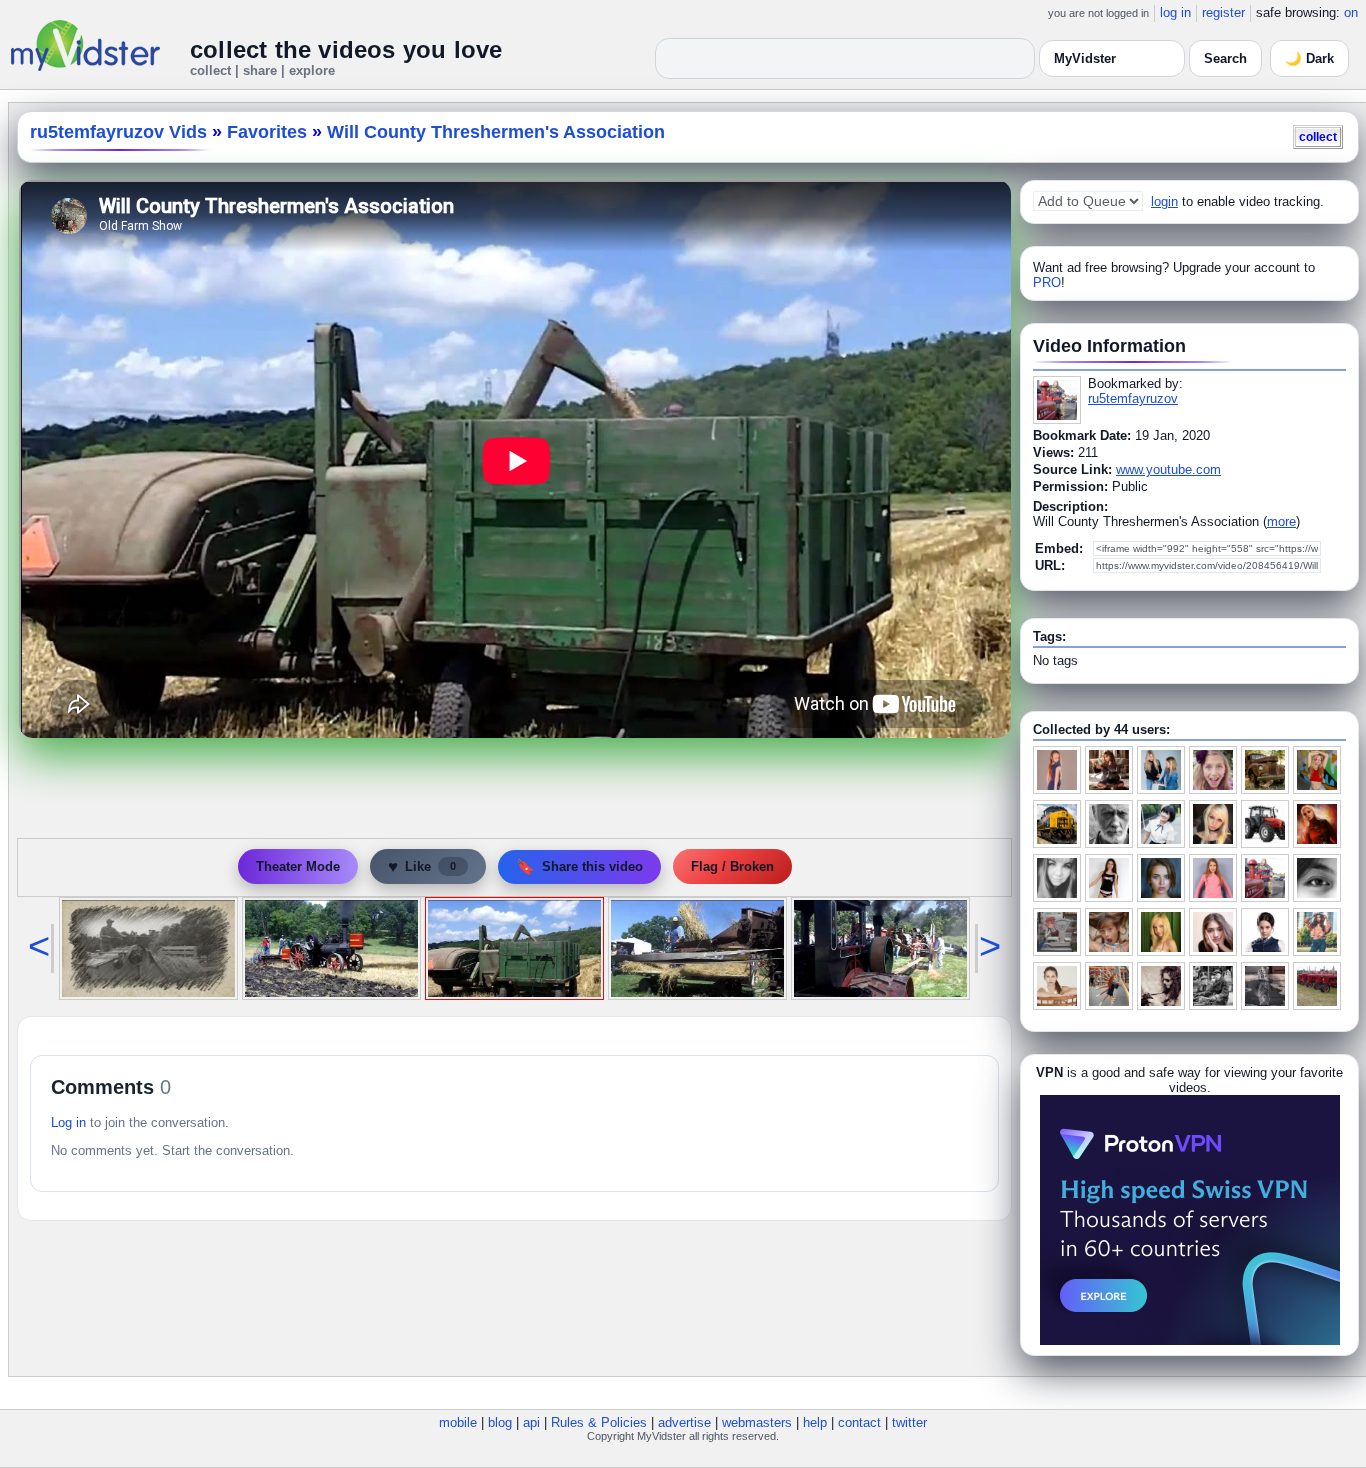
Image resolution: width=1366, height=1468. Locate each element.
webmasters (757, 1422)
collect (1318, 136)
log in (1175, 12)
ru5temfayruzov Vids (118, 132)
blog (500, 1422)
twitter (909, 1422)
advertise (684, 1422)
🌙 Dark (1309, 58)
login (1164, 201)
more (1281, 521)
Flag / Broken (732, 866)
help (815, 1422)
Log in (68, 1122)
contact (859, 1422)
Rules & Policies (599, 1422)
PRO (1047, 282)
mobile (458, 1422)
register (1223, 12)
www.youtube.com (1168, 469)
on (1351, 12)
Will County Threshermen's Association (496, 132)
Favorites (267, 132)
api (531, 1422)
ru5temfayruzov (1133, 398)
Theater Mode (298, 866)
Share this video (579, 866)
